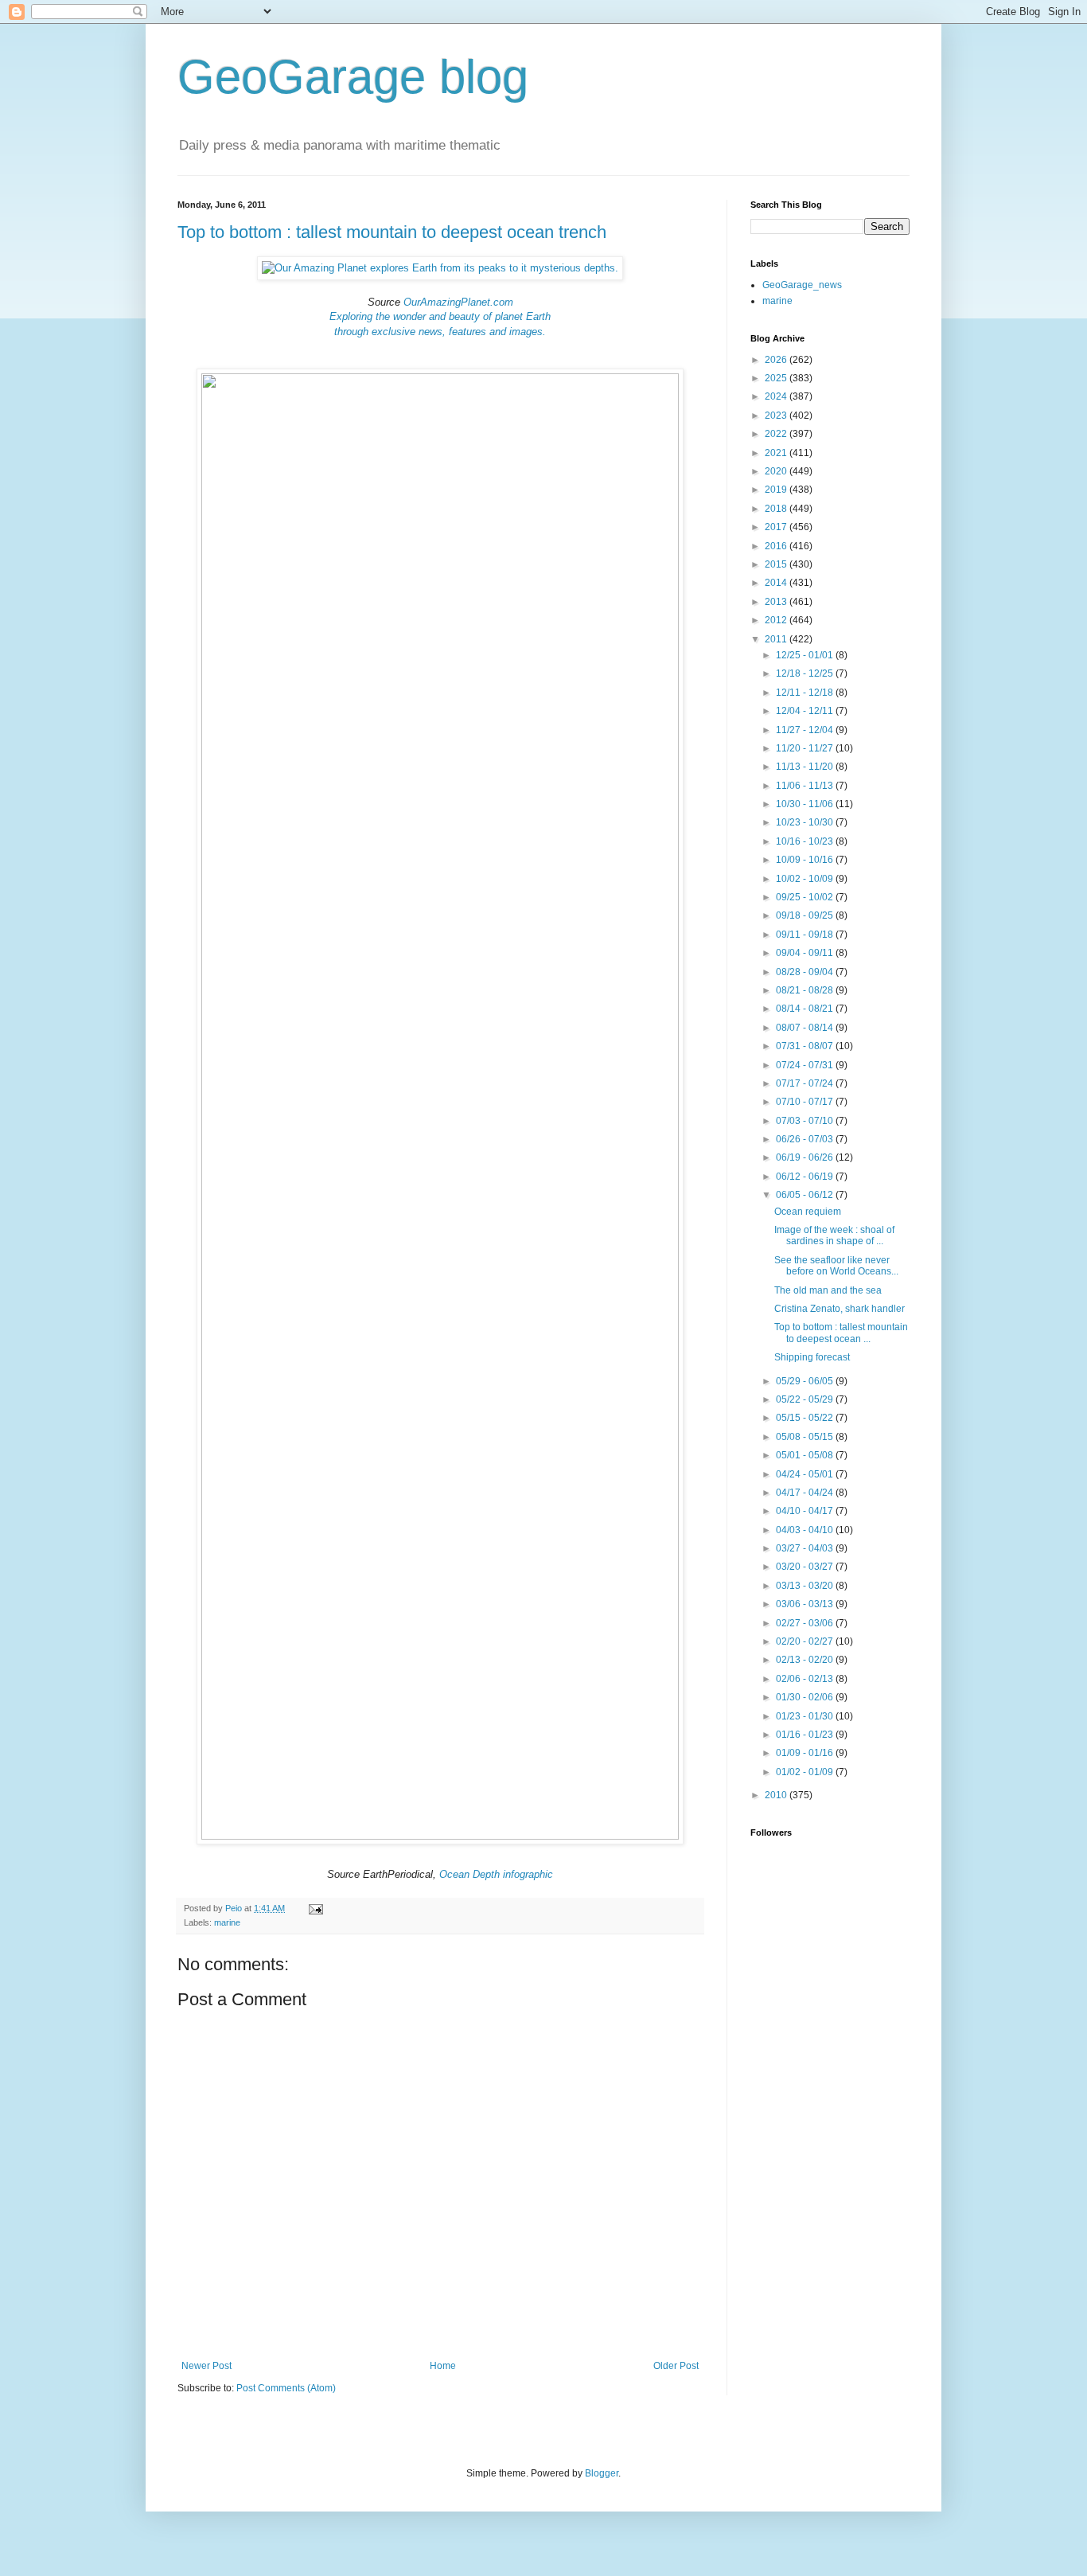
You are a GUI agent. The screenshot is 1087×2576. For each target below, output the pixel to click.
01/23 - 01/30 (806, 1716)
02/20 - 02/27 (806, 1641)
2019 (777, 490)
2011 (777, 639)
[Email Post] (315, 1908)
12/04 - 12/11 (806, 711)
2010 (777, 1795)
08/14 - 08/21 (806, 1009)
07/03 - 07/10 (806, 1121)
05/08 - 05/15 (806, 1437)
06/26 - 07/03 (806, 1139)
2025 (777, 378)
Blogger (602, 2473)
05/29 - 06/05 (806, 1381)
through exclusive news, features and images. (440, 332)
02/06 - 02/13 (806, 1679)
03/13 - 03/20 (806, 1586)
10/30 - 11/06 (806, 804)
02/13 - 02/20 (806, 1660)
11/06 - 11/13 (806, 786)
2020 (777, 471)
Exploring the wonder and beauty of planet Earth (440, 316)
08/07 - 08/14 (806, 1028)
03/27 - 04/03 (806, 1548)
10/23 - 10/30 (806, 822)
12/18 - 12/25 (806, 673)
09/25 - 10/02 (806, 897)
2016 (777, 546)
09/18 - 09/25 (806, 915)
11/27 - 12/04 (806, 730)
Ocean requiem (808, 1212)
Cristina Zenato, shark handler (840, 1309)
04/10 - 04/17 (806, 1511)
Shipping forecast (812, 1357)
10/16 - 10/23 (806, 841)
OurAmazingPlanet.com (458, 302)
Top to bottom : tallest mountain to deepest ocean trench (392, 232)
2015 (777, 564)
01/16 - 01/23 (806, 1735)
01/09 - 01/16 (806, 1753)
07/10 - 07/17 (806, 1102)
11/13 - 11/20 (806, 767)
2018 (777, 509)
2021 (777, 453)
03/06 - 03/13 (806, 1604)
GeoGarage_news (802, 285)
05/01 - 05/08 (806, 1455)
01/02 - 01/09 (806, 1772)
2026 (777, 360)
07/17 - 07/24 (806, 1083)
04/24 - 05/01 (806, 1474)
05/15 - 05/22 (806, 1418)
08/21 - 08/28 (806, 990)
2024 (777, 396)
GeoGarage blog (353, 77)
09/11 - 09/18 (806, 935)
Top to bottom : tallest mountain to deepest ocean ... (841, 1333)
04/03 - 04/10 (806, 1530)
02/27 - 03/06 (806, 1623)
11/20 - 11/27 (806, 748)
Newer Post (206, 2366)
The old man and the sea (828, 1290)
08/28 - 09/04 (806, 972)
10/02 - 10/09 (806, 879)
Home (443, 2366)
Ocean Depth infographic (496, 1874)
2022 (777, 434)
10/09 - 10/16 (806, 860)
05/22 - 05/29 (806, 1399)
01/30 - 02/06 (806, 1697)
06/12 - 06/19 (806, 1177)
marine (227, 1922)
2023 (777, 416)
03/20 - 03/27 (806, 1567)
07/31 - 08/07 (806, 1046)
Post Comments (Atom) (286, 2388)
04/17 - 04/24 (806, 1493)
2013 (777, 602)
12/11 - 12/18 (806, 693)
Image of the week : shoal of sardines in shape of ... (834, 1235)
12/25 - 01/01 (806, 655)
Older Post (676, 2366)
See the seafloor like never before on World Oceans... (836, 1266)
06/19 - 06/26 (806, 1157)
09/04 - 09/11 (806, 953)
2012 (777, 620)
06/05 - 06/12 (806, 1195)
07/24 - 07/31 (806, 1065)
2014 (777, 583)
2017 (777, 527)
